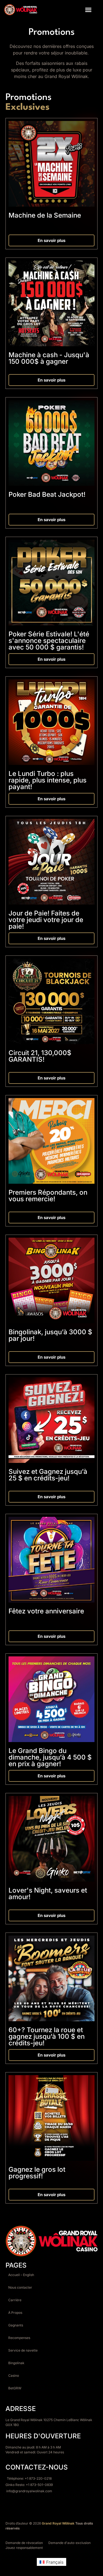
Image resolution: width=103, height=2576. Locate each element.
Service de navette (23, 2350)
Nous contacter (20, 2287)
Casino (14, 2376)
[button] (88, 10)
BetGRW (15, 2388)
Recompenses (19, 2338)
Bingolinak (16, 2363)
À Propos (15, 2313)
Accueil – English (21, 2275)
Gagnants (16, 2325)
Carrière (15, 2300)
